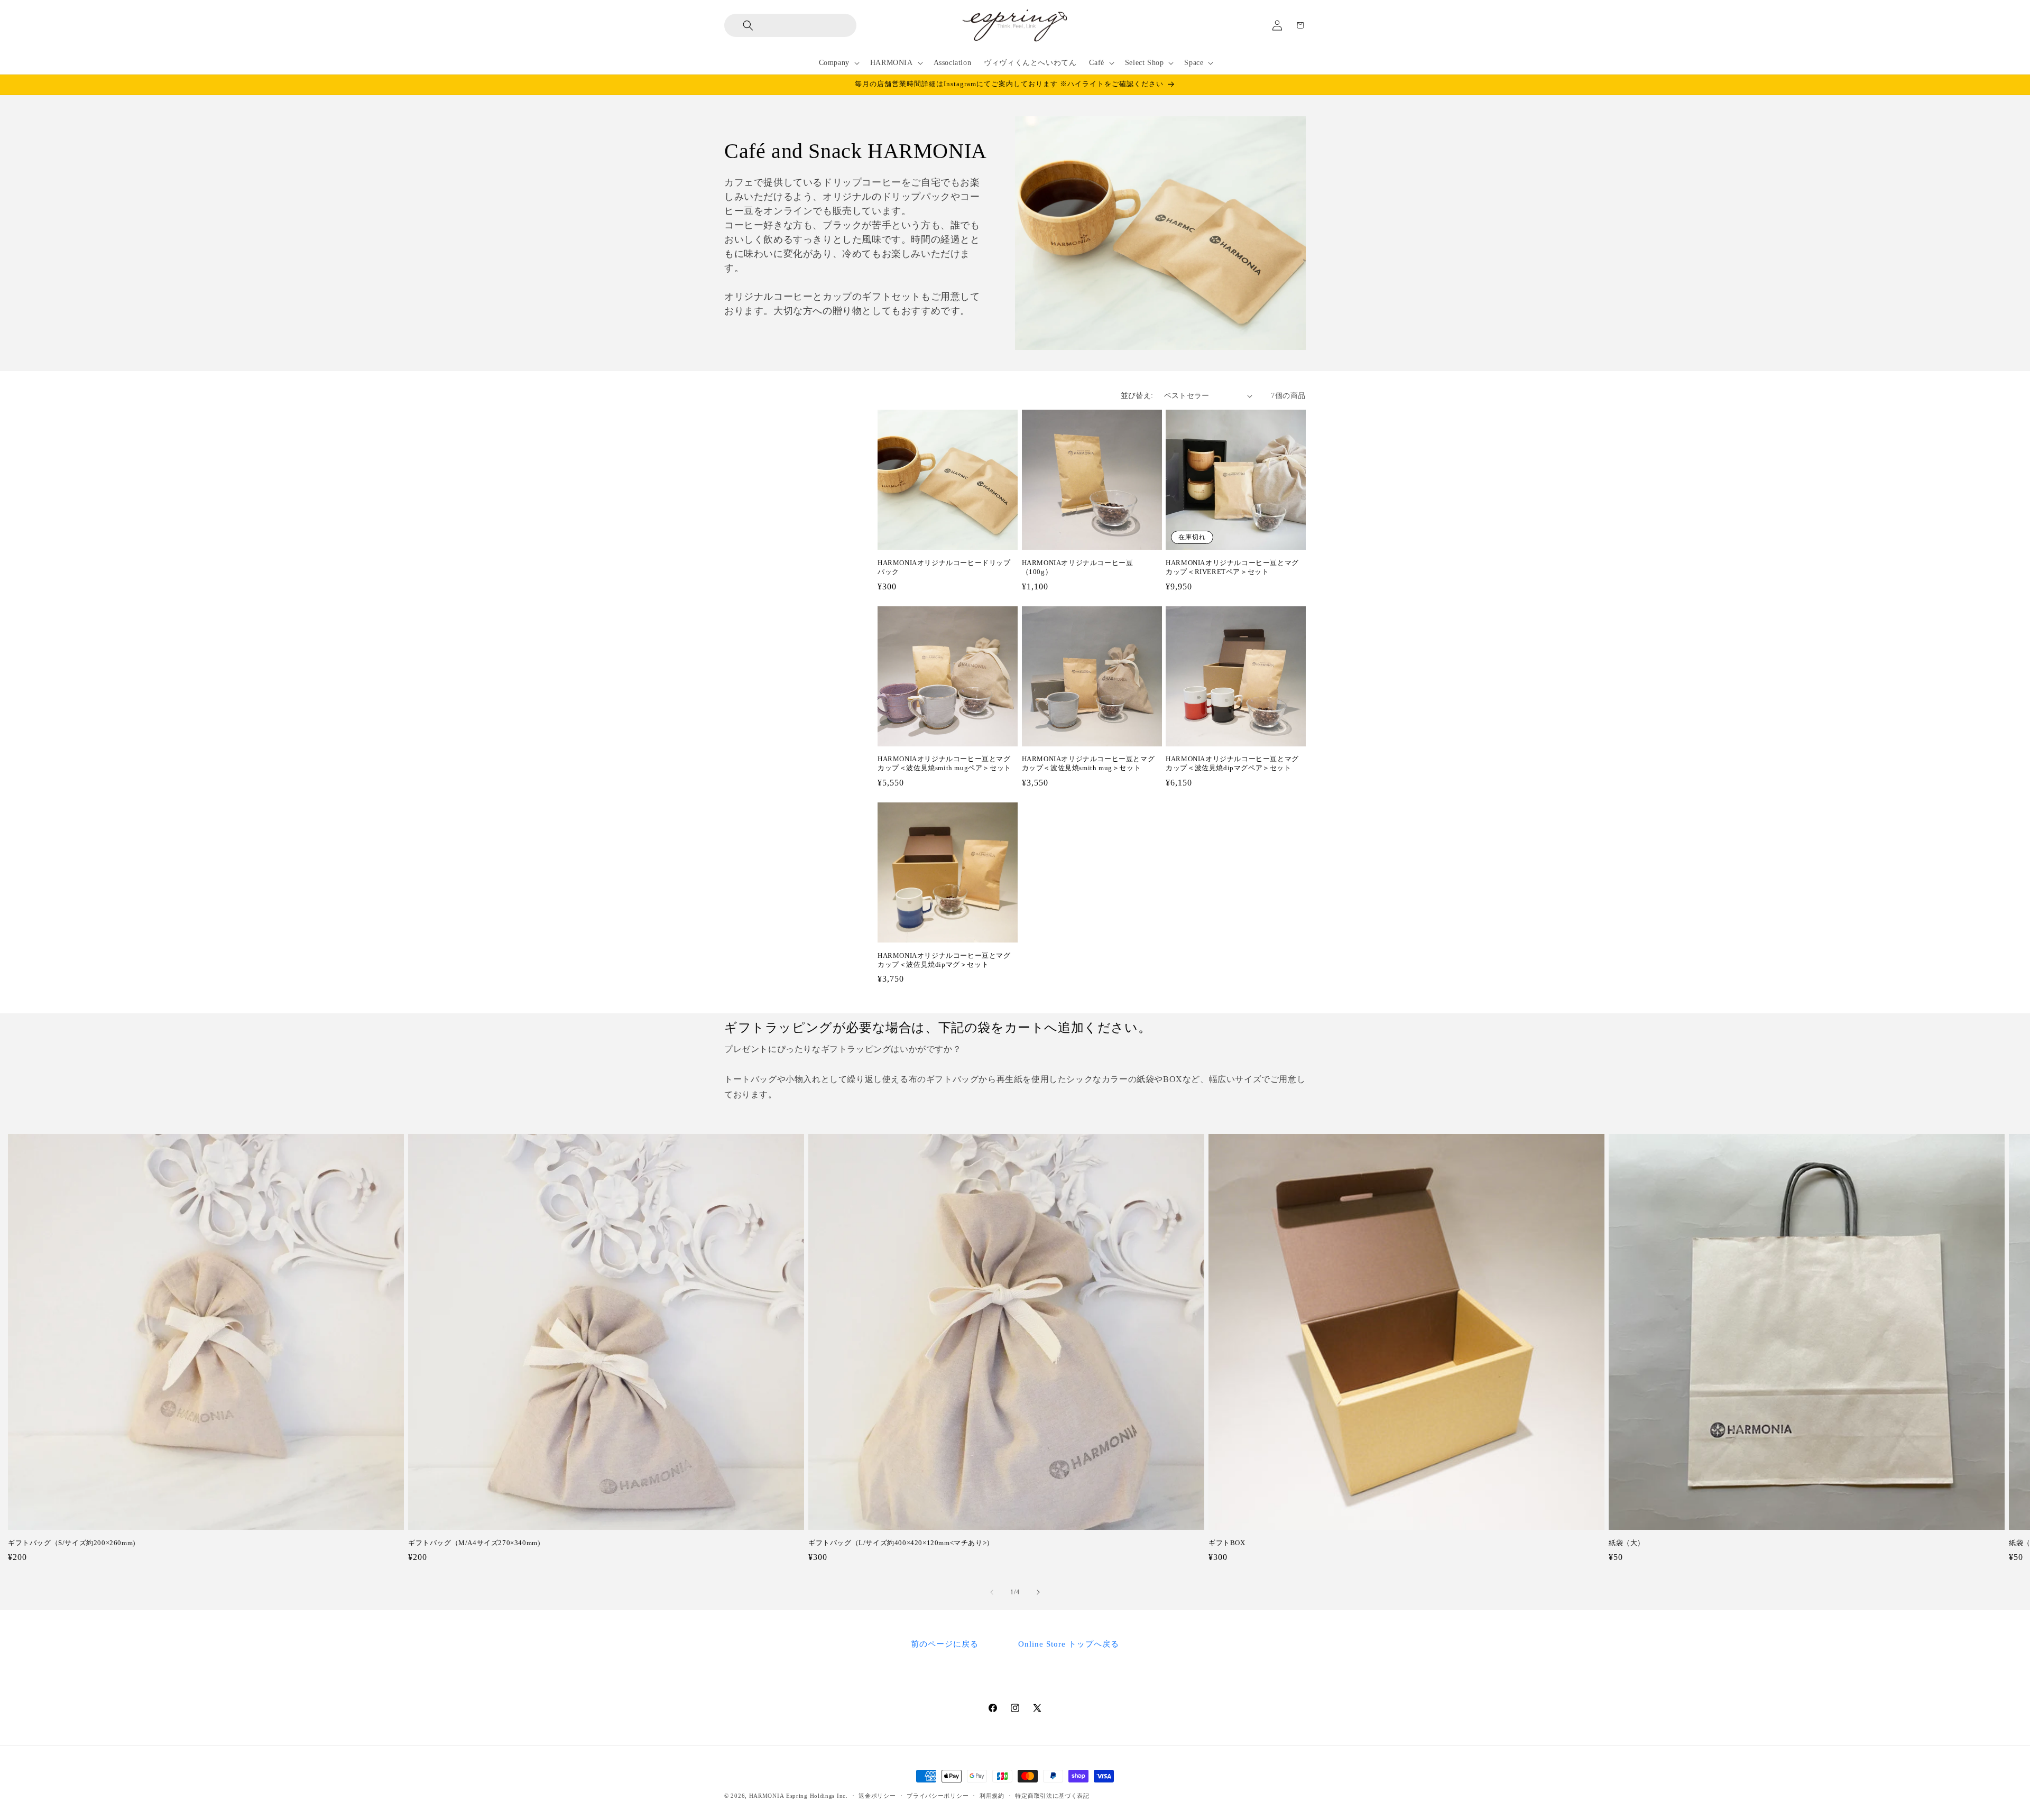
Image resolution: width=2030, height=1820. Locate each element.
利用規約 (992, 1795)
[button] (740, 25)
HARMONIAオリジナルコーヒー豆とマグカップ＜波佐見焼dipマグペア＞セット (1232, 763)
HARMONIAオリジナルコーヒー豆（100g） (1078, 567)
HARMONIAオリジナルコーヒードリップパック (944, 567)
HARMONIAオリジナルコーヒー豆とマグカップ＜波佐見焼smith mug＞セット (1088, 763)
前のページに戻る (945, 1644)
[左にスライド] (992, 1592)
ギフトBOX (1227, 1543)
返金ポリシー (877, 1795)
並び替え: (1137, 396)
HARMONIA (767, 1796)
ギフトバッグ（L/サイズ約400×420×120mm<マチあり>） (901, 1543)
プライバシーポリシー (938, 1795)
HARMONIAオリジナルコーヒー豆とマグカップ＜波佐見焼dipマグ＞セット (944, 960)
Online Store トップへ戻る (1069, 1644)
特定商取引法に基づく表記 (1052, 1795)
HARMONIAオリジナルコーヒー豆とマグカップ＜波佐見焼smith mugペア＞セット (944, 763)
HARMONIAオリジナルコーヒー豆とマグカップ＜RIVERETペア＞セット (1232, 567)
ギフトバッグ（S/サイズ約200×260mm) (72, 1543)
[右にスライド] (1038, 1592)
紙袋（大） (1627, 1543)
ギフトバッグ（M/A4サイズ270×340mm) (474, 1543)
